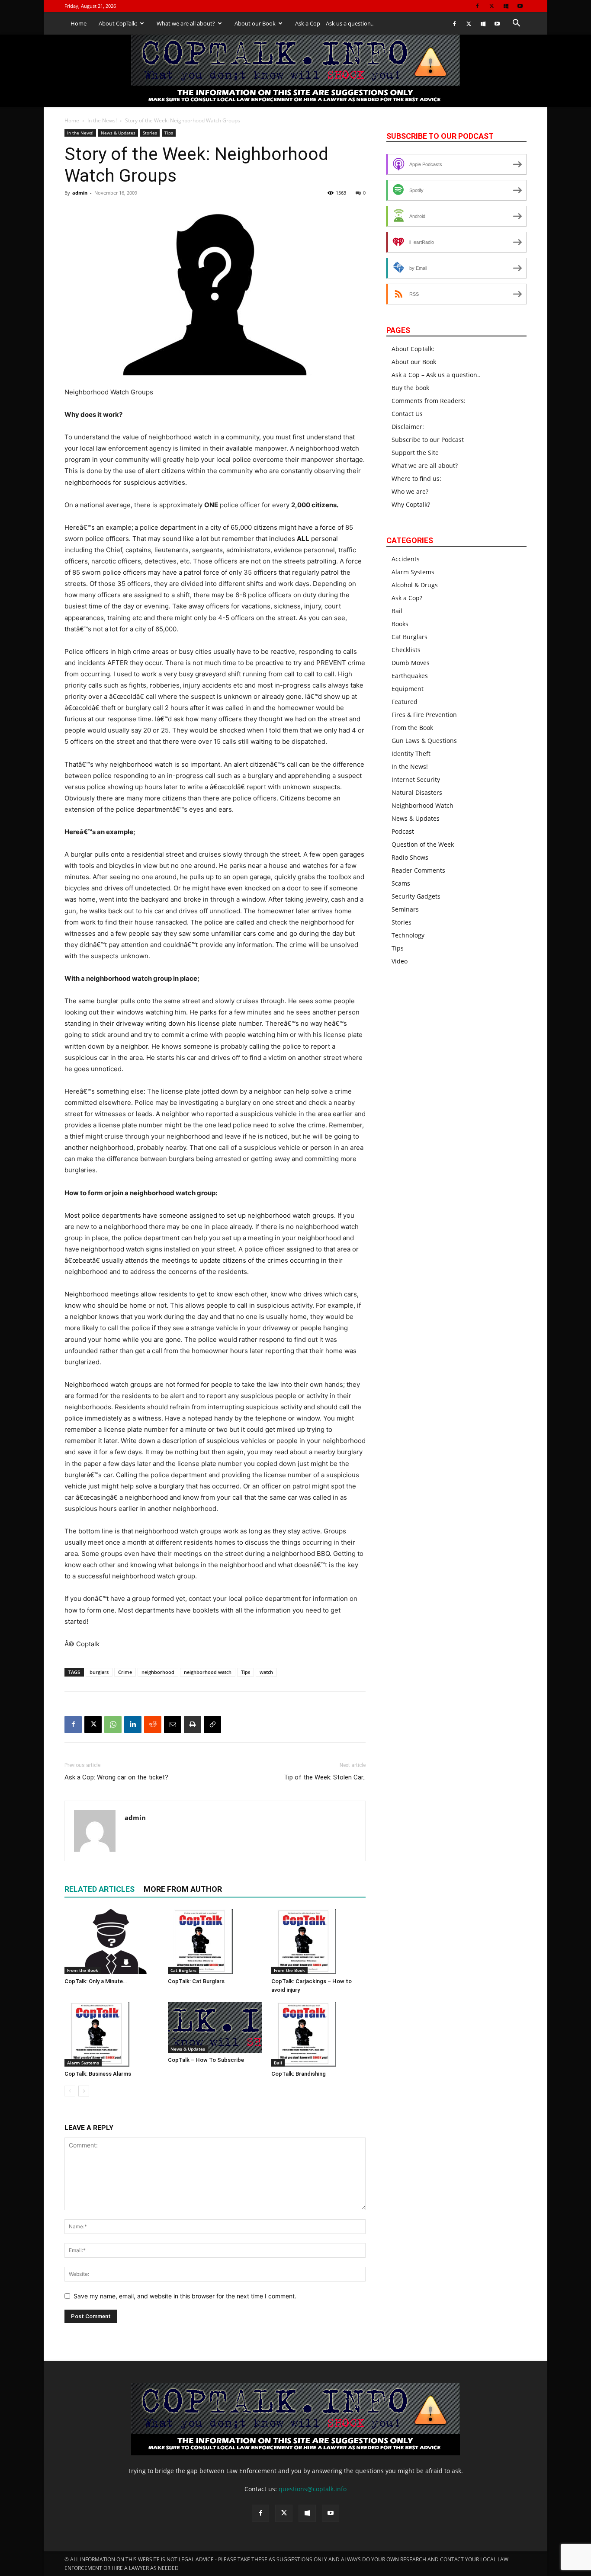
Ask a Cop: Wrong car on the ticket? (116, 1777)
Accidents (406, 559)
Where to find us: (416, 478)
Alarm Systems (83, 2063)
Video (400, 961)
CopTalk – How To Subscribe (206, 2060)
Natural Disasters (417, 792)
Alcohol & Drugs (415, 585)
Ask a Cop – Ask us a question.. (334, 23)
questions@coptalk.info (313, 2489)
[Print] (193, 1725)
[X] (491, 6)
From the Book (83, 1970)
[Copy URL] (212, 1725)
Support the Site (415, 453)
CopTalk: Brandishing (299, 2074)
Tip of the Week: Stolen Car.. (325, 1777)
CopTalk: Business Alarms (98, 2074)
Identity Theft (411, 754)
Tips (169, 133)
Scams (401, 883)
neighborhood (158, 1672)
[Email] (173, 1725)
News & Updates (118, 133)
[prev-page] (70, 2091)
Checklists (406, 650)
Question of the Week (423, 844)
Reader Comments (418, 870)
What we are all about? (186, 23)
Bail (278, 2063)
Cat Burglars (183, 1970)
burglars (99, 1672)
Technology (408, 935)
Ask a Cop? (407, 598)
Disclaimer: (408, 427)
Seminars (405, 909)
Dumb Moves (411, 663)
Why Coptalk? (411, 504)
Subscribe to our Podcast (428, 440)
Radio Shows (410, 857)
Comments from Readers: (429, 401)
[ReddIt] (153, 1725)
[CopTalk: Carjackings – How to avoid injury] (318, 1942)
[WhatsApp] (113, 1725)
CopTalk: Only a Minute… (96, 1981)
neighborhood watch (208, 1672)
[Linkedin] (133, 1725)
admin (80, 193)
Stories (150, 133)
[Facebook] (477, 6)
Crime (125, 1672)
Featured (405, 702)
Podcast (403, 831)
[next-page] (84, 2091)
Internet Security (416, 779)
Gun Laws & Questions (424, 741)
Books (400, 624)
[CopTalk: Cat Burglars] (215, 1942)
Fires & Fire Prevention (424, 715)
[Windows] (506, 6)
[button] (516, 24)
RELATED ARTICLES (100, 1889)
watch (266, 1672)
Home (79, 23)
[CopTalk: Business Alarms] (112, 2034)
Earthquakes (410, 676)
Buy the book (410, 388)
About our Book (255, 23)
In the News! (102, 120)
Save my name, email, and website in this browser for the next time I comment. (185, 2296)
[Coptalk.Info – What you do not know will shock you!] (295, 71)
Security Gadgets (416, 896)
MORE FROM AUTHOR (183, 1889)
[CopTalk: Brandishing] (318, 2034)
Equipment (408, 689)
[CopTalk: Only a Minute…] (112, 1942)
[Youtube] (520, 6)
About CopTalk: (118, 23)
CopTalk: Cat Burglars (196, 1981)
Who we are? (410, 491)
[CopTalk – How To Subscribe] (215, 2027)
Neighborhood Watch (422, 805)
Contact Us (407, 414)
